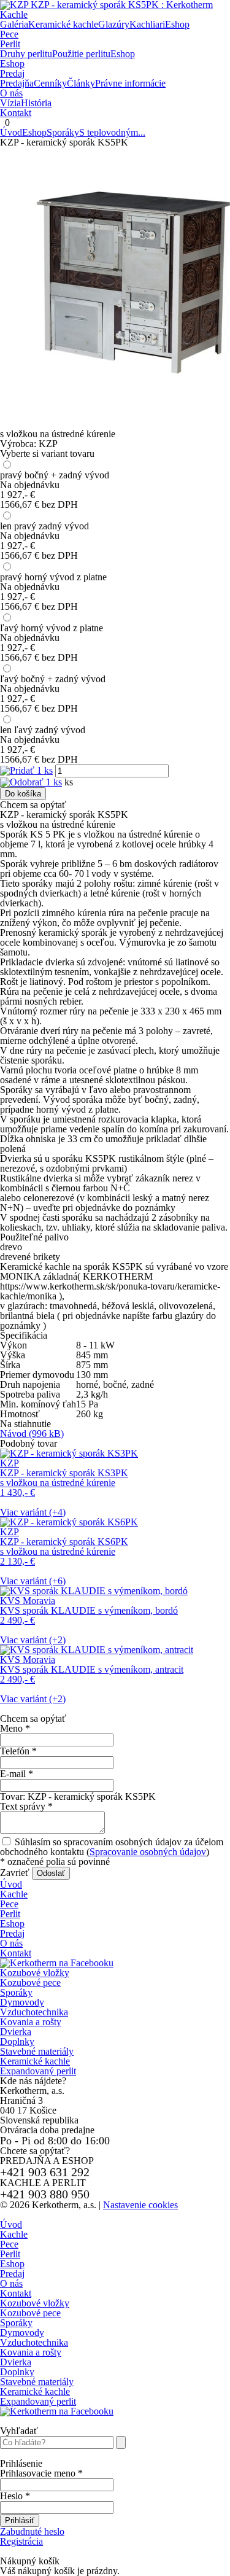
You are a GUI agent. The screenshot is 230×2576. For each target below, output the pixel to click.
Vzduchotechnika (34, 2012)
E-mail (17, 1774)
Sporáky (63, 132)
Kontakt (16, 113)
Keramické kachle (35, 2061)
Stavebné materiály (37, 2051)
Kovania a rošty (31, 2022)
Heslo (15, 2496)
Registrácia (21, 2541)
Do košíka (23, 794)
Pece (9, 34)
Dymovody (22, 2002)
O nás (11, 93)
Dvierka (16, 2032)
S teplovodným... (112, 132)
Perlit (10, 44)
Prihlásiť (20, 2520)
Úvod (11, 132)
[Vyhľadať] (121, 2442)
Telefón (18, 1751)
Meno (15, 1728)
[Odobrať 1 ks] (31, 782)
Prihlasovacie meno (41, 2473)
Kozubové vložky (35, 1973)
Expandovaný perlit (38, 2071)
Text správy (26, 1806)
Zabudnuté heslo (32, 2531)
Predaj (12, 73)
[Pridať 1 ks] (26, 770)
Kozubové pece (30, 1983)
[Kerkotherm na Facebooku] (57, 1963)
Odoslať (51, 1873)
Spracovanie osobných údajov (148, 1852)
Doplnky (17, 2041)
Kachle (14, 14)
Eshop (12, 64)
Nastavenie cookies (140, 2205)
